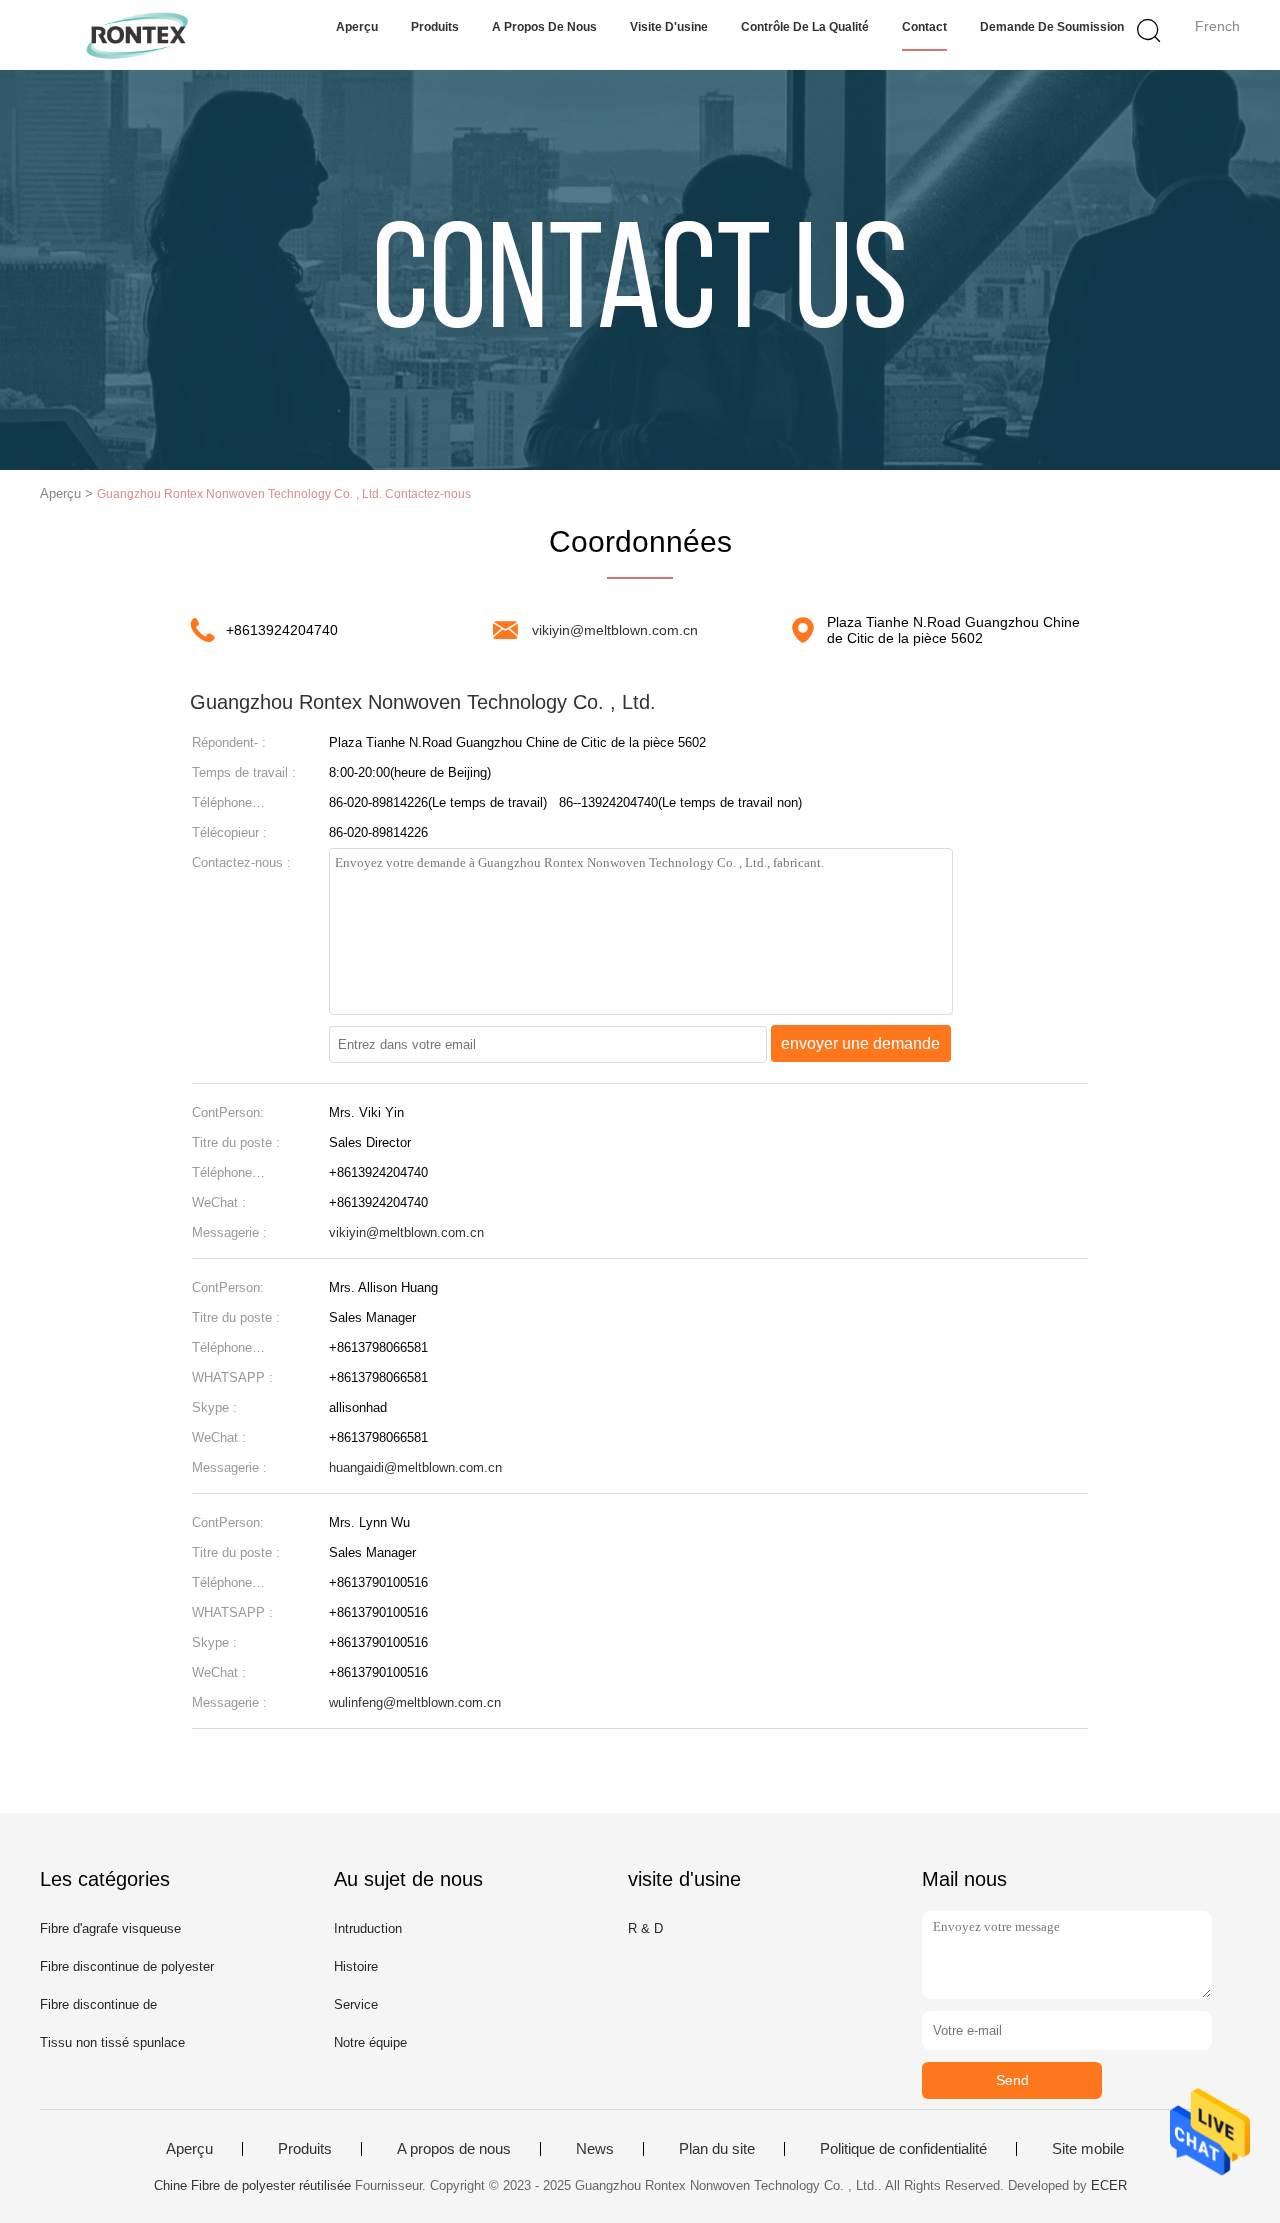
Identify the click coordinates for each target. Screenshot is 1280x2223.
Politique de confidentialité (903, 2149)
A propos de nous (544, 27)
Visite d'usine (669, 27)
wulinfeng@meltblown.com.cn (415, 1702)
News (595, 2149)
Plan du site (717, 2149)
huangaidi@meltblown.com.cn (415, 1467)
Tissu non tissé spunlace (112, 2042)
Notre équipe (370, 2042)
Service (356, 2004)
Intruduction (368, 1928)
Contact (924, 27)
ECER (1109, 2185)
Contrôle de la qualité (805, 27)
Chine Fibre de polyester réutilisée (252, 2185)
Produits (435, 27)
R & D (645, 1928)
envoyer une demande (860, 1043)
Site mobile (1088, 2149)
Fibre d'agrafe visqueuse (110, 1928)
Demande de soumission (1052, 27)
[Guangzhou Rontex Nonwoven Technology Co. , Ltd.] (137, 35)
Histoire (356, 1966)
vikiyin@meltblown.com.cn (615, 630)
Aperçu (357, 27)
